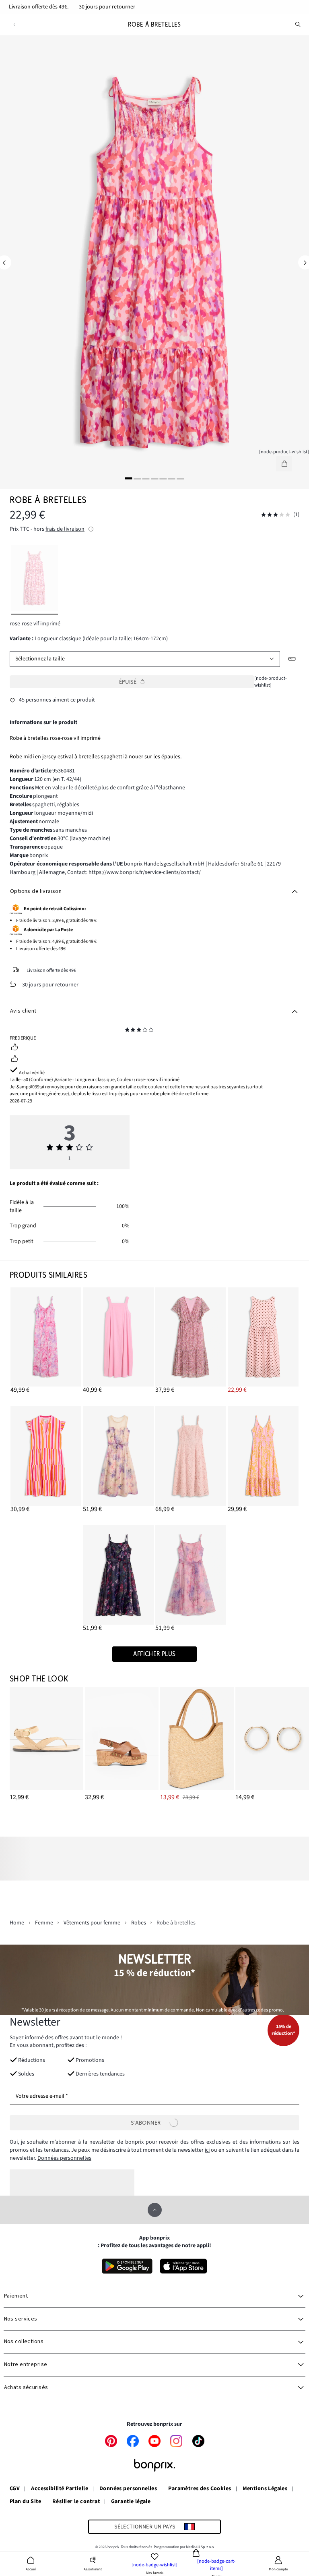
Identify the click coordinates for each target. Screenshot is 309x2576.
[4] (154, 478)
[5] (163, 478)
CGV (15, 2489)
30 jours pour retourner (107, 7)
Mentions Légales (265, 2489)
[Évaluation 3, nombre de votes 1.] (276, 515)
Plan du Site (25, 2502)
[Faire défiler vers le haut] (155, 2210)
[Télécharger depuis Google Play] (127, 2266)
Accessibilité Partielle (60, 2489)
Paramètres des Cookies (200, 2489)
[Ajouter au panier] (284, 464)
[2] (137, 478)
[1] (129, 478)
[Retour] (14, 25)
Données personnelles (64, 2158)
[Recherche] (298, 25)
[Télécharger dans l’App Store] (184, 2266)
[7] (180, 478)
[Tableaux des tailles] (292, 659)
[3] (146, 478)
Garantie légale (131, 2502)
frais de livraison (65, 529)
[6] (172, 478)
